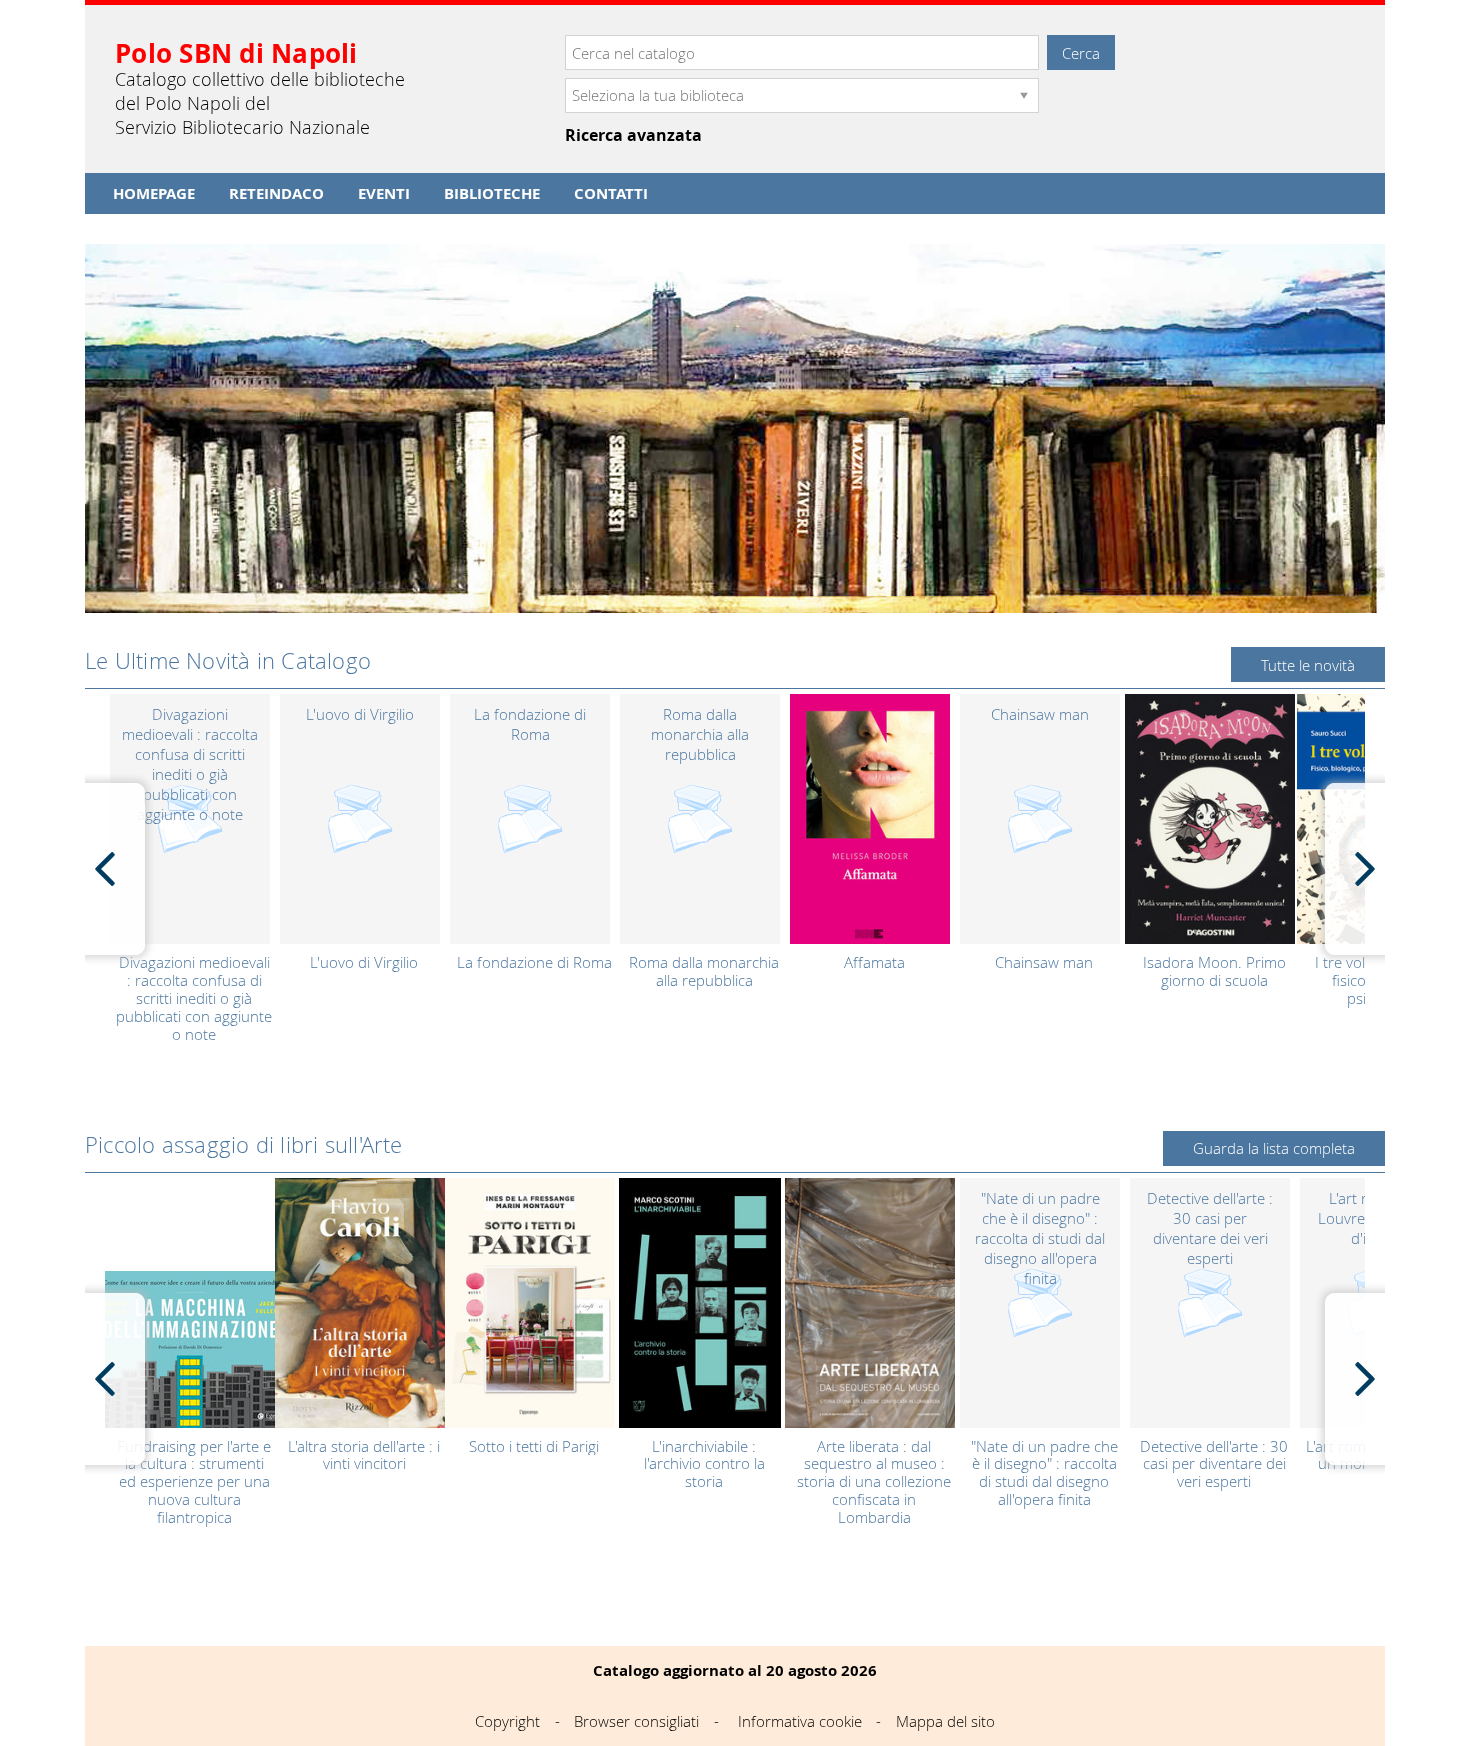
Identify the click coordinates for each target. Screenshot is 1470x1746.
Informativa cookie (800, 1721)
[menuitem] (154, 193)
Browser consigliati (636, 1721)
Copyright (507, 1721)
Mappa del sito (945, 1721)
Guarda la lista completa (1274, 1148)
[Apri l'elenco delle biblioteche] (1024, 95)
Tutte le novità (1308, 665)
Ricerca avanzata (633, 135)
